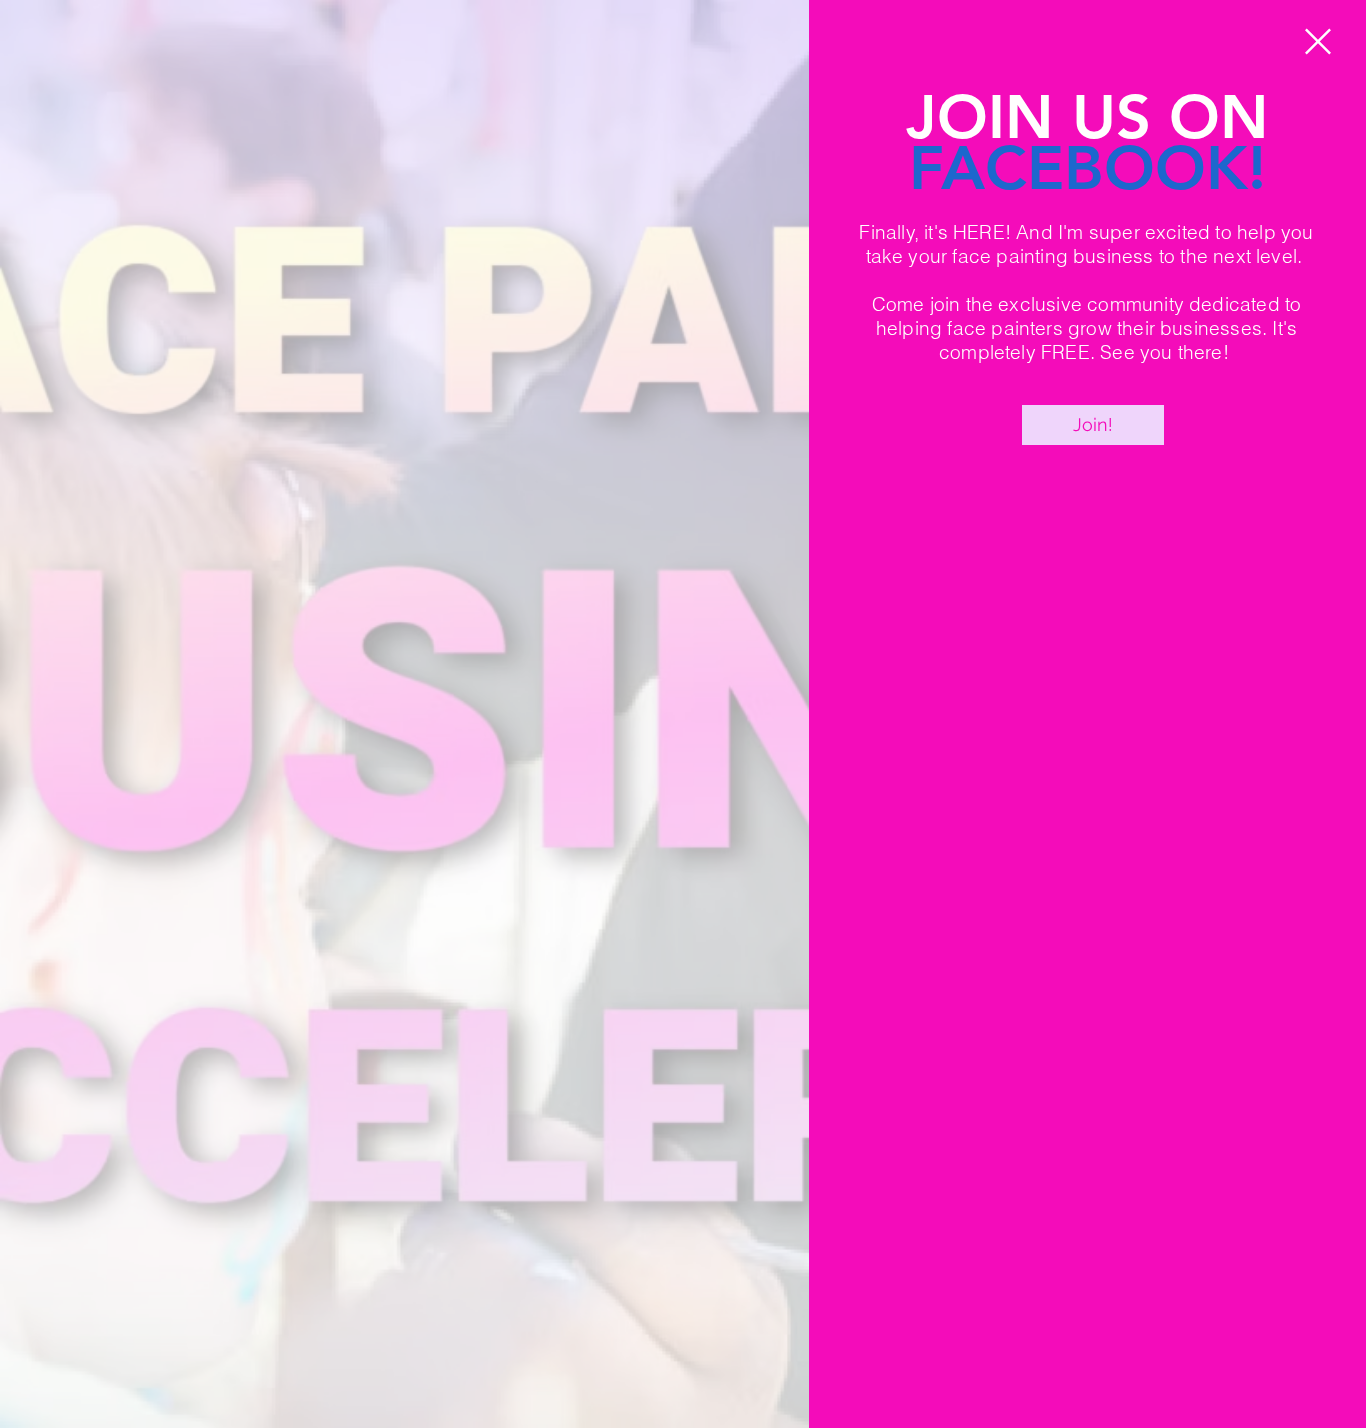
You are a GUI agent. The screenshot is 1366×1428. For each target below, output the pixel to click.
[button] (1318, 41)
